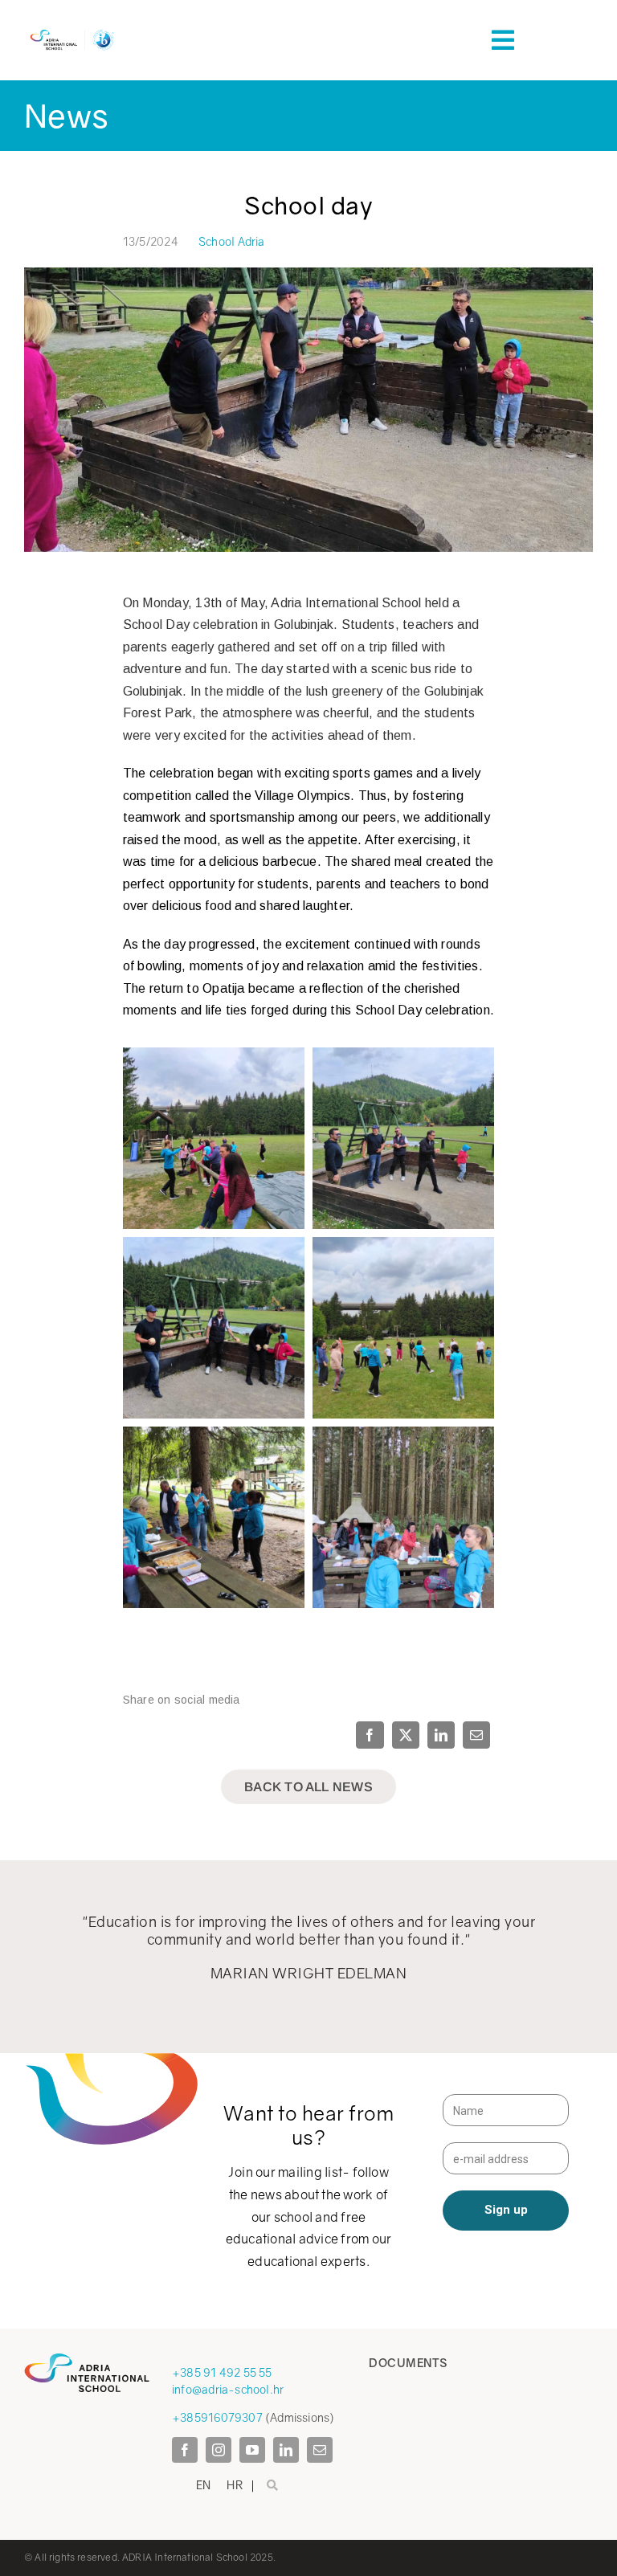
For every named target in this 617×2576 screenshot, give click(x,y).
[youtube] (252, 2450)
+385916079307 (217, 2417)
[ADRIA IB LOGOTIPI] (72, 31)
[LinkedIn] (441, 1735)
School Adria (232, 241)
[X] (406, 1735)
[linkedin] (286, 2450)
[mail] (320, 2450)
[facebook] (185, 2450)
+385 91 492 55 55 (222, 2372)
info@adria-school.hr (228, 2389)
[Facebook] (372, 1735)
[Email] (476, 1735)
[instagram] (219, 2450)
